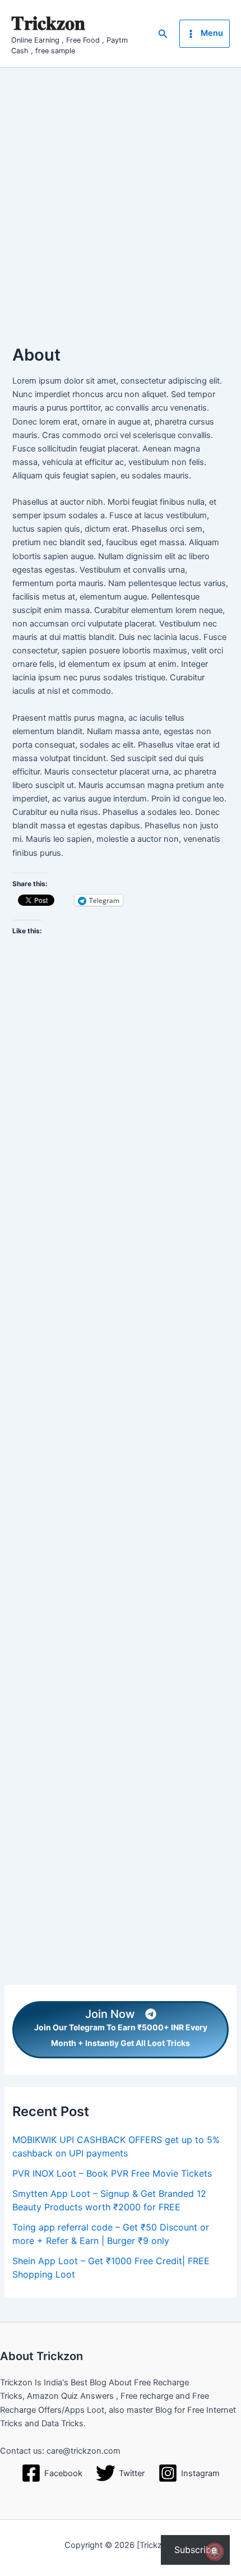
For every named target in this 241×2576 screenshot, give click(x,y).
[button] (163, 34)
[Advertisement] (121, 194)
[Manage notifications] (215, 2551)
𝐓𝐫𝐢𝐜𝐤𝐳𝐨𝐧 (48, 23)
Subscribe (195, 2550)
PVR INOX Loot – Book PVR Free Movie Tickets (112, 2173)
